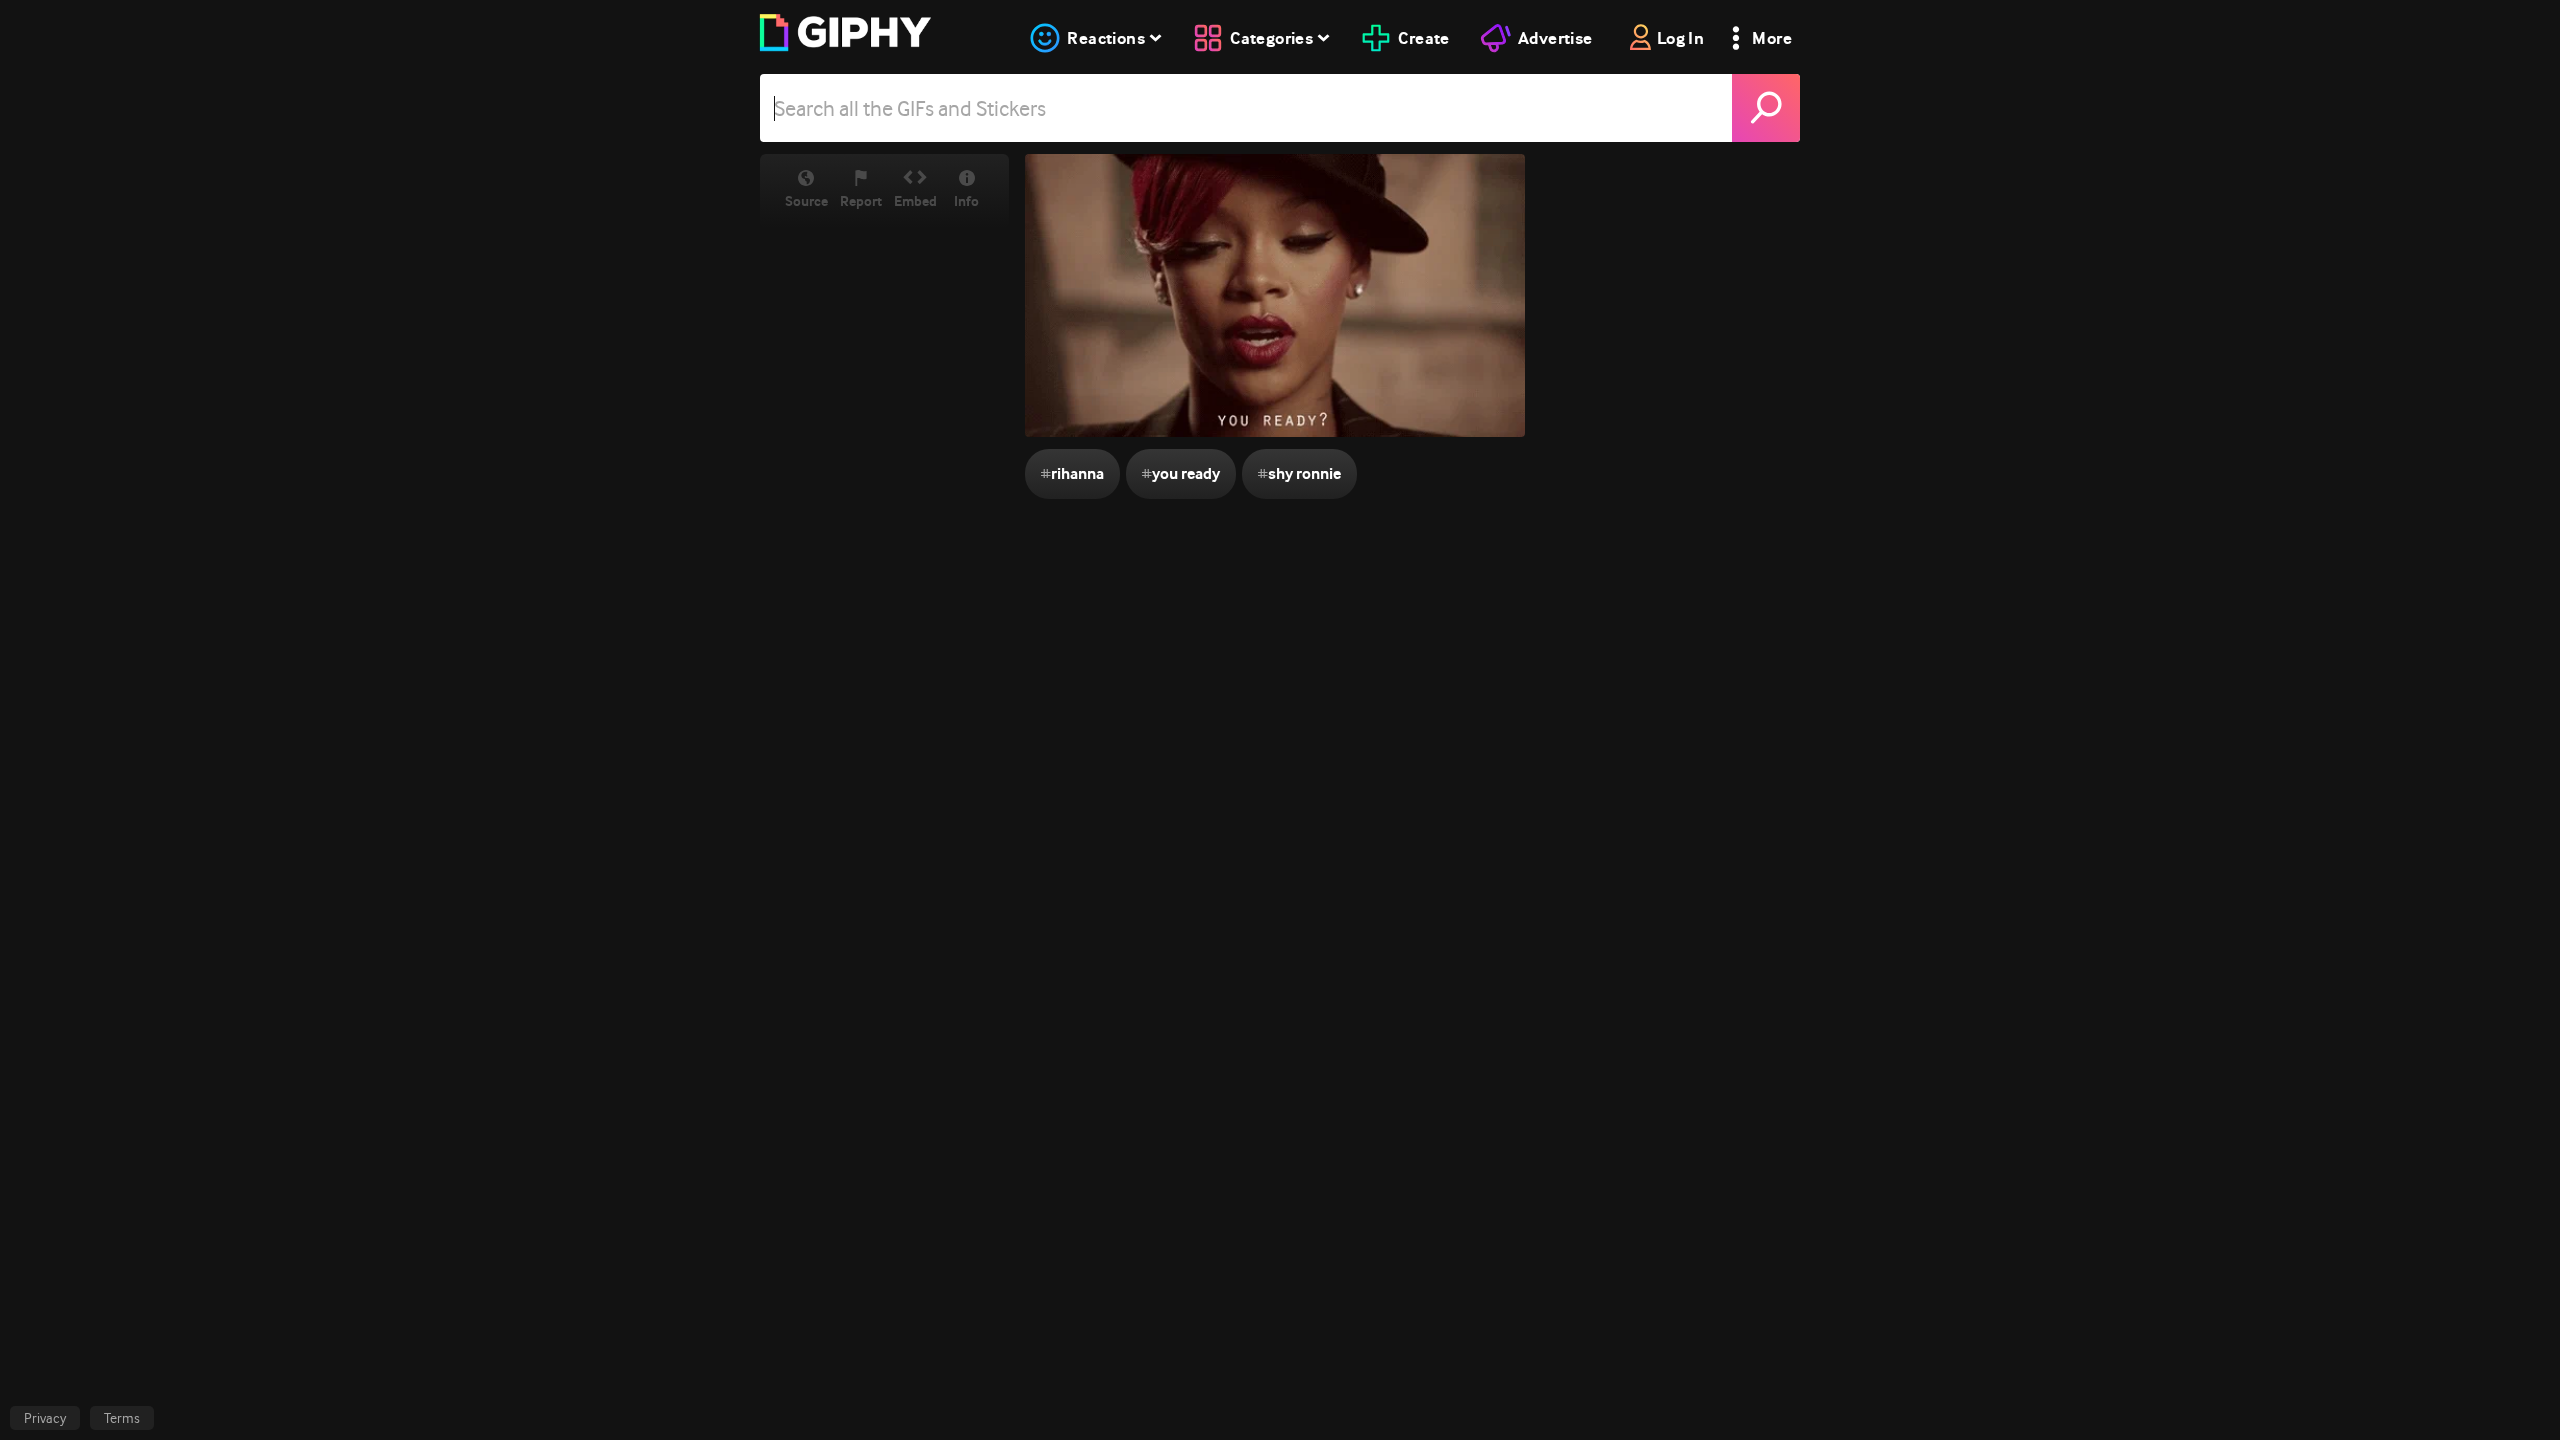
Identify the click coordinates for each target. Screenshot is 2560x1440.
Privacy (45, 1418)
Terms (122, 1418)
